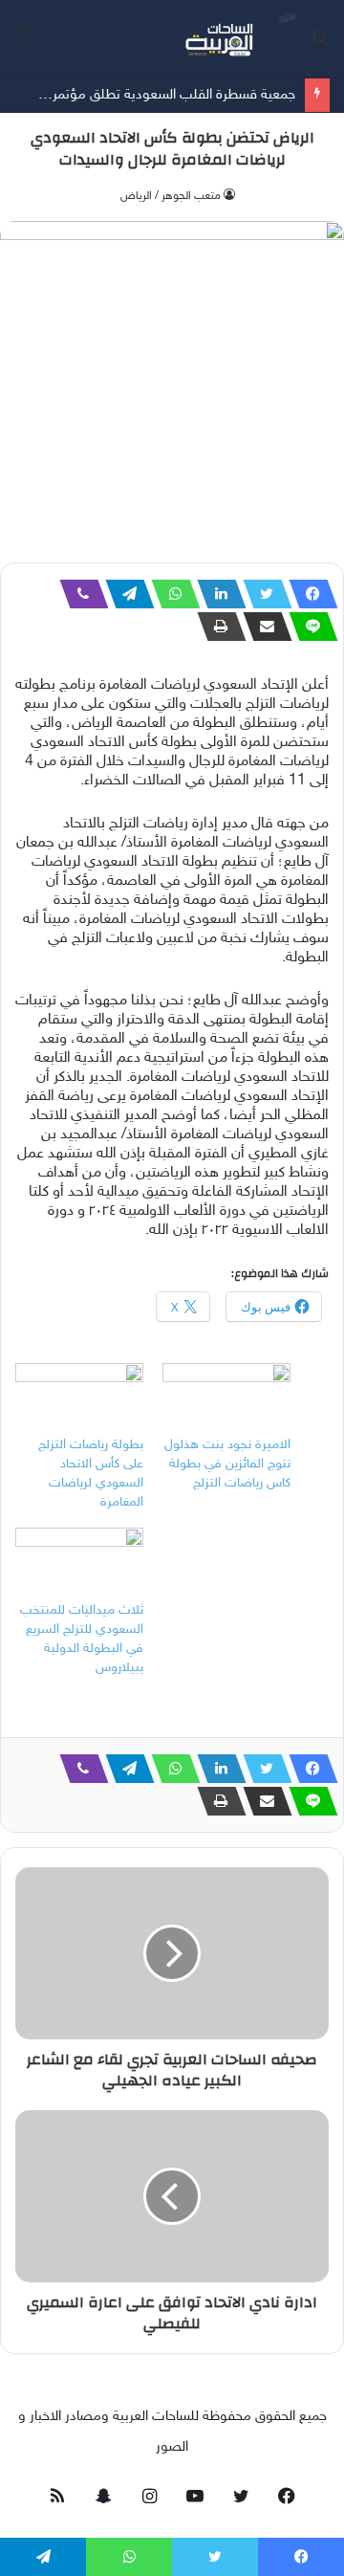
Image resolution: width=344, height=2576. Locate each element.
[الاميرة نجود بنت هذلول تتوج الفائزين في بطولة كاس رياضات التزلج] (226, 1400)
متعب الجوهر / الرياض (171, 196)
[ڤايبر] (78, 594)
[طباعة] (216, 627)
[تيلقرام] (124, 594)
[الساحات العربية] (220, 39)
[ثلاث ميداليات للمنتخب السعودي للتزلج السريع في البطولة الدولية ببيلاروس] (79, 1564)
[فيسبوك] (308, 594)
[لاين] (308, 627)
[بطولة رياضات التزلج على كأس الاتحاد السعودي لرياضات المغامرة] (79, 1400)
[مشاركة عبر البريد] (262, 627)
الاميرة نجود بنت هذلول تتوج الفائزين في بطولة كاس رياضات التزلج (227, 1464)
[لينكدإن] (216, 594)
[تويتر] (262, 594)
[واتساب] (170, 594)
